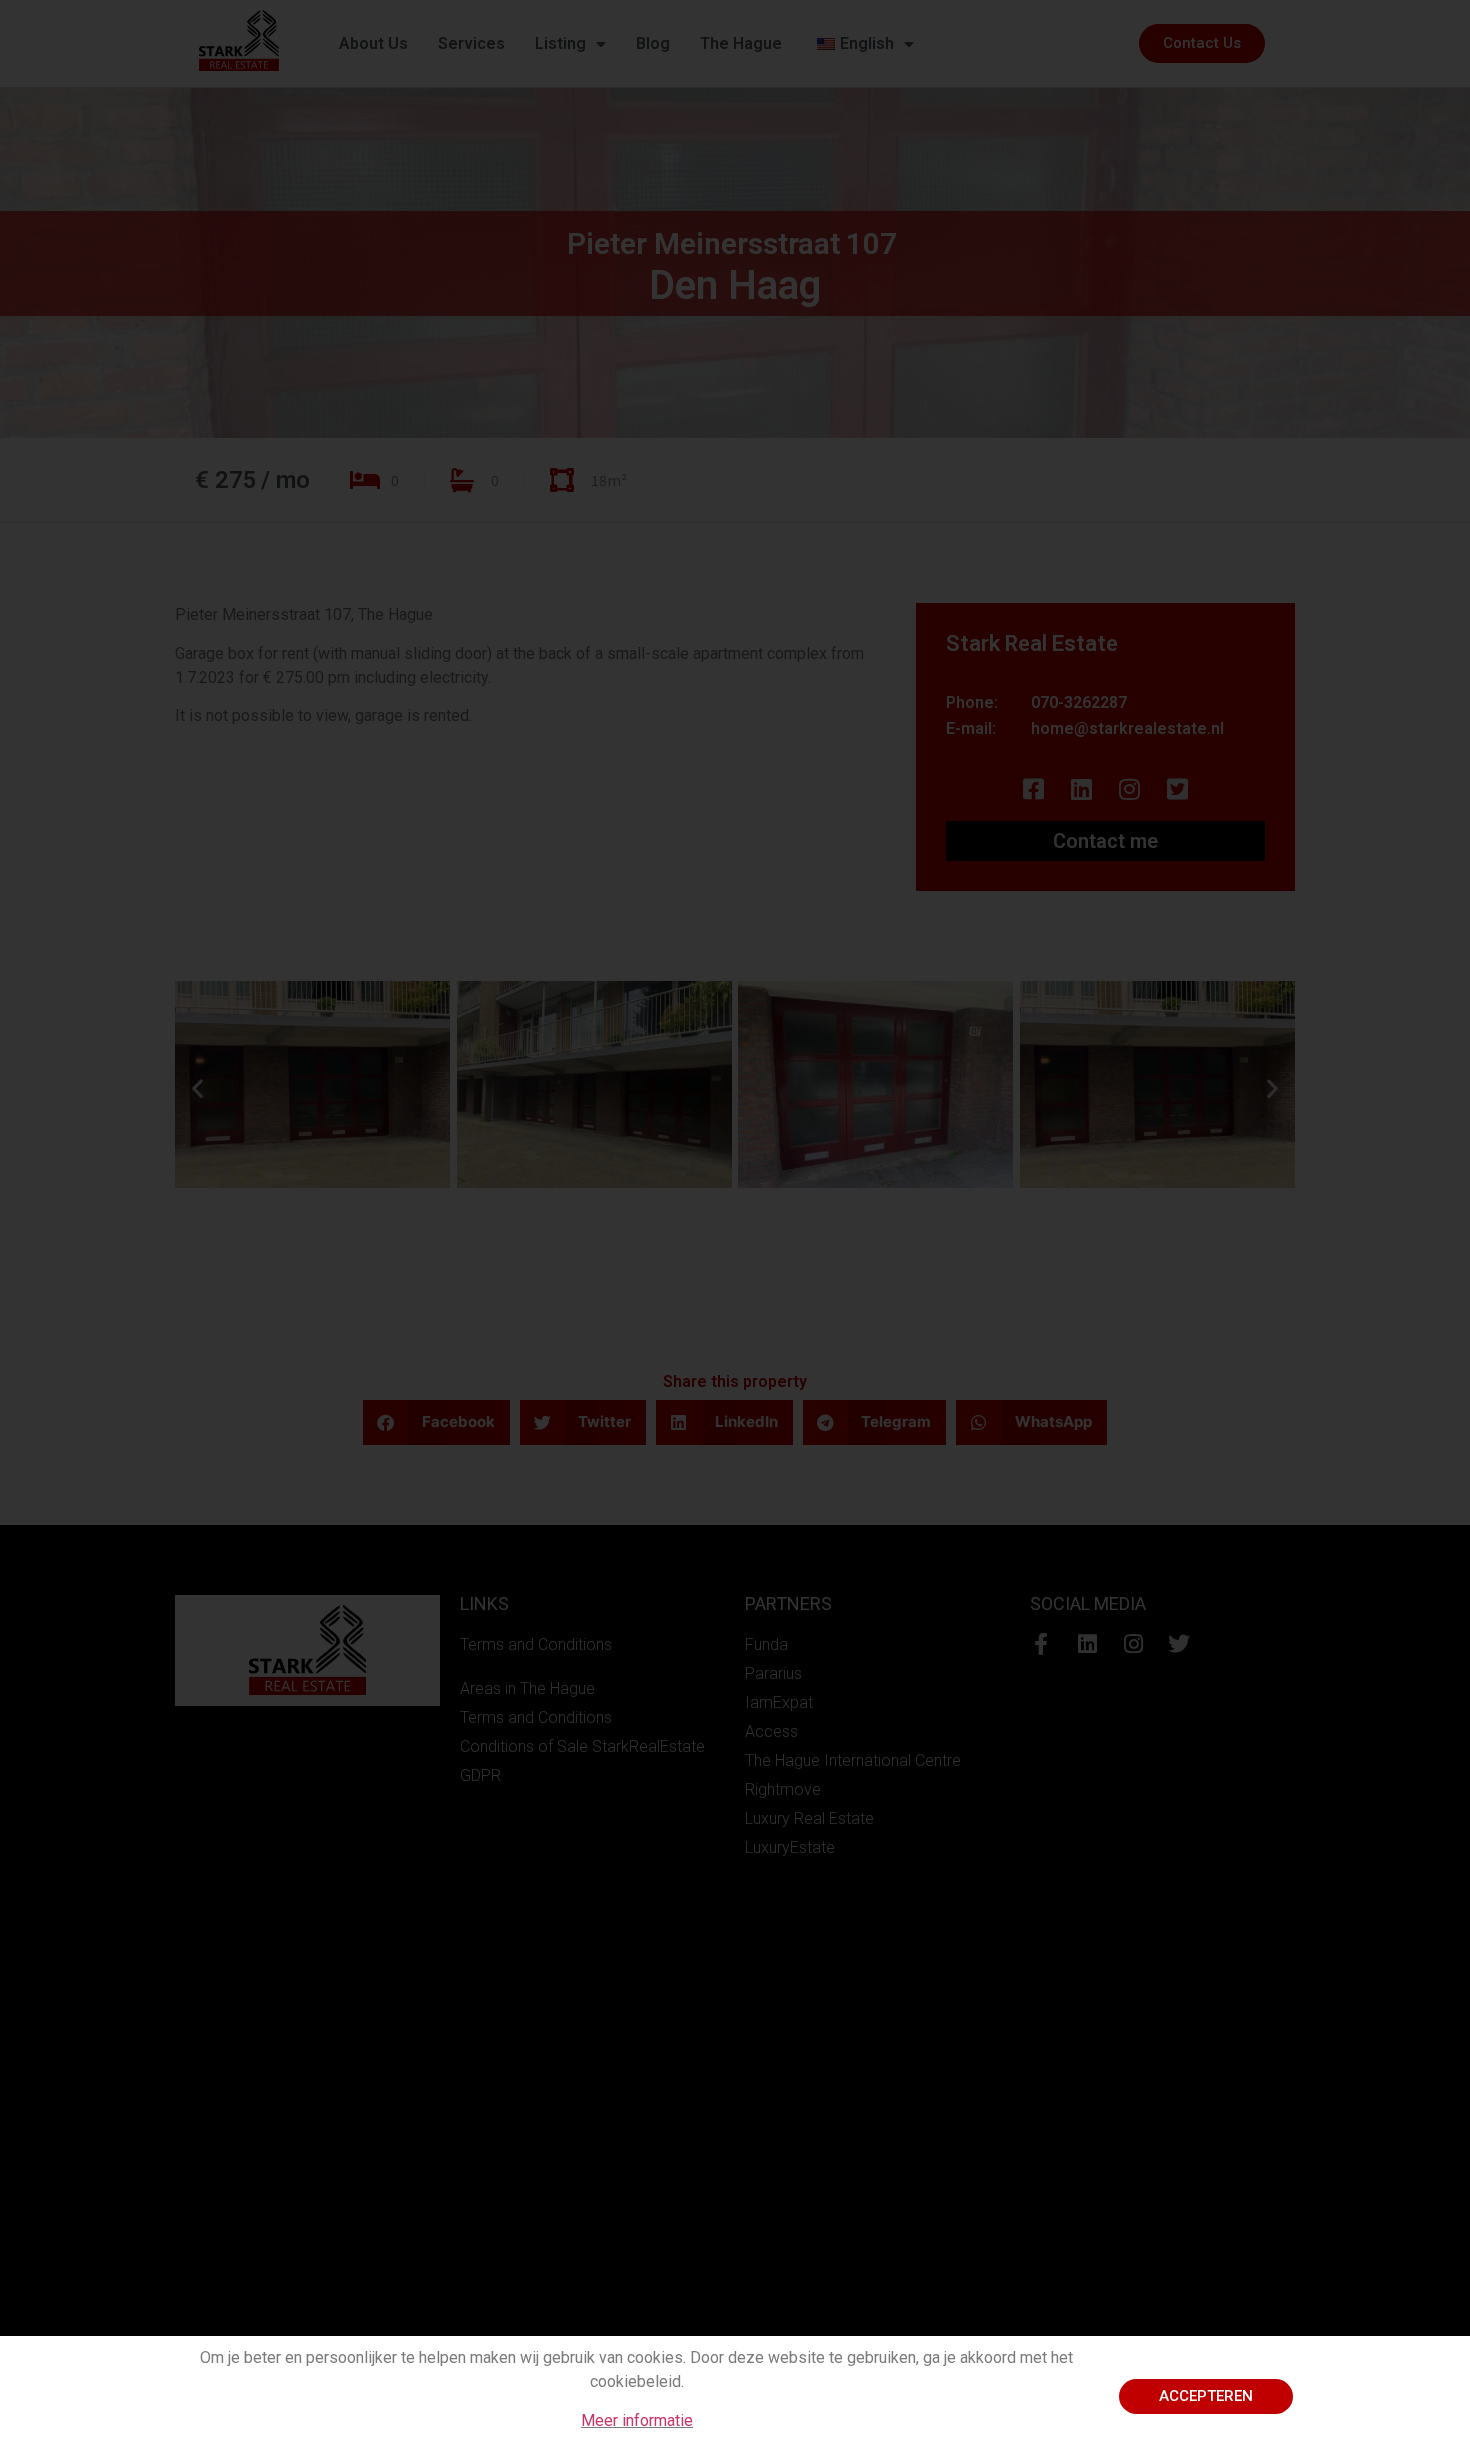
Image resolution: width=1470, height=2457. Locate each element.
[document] (735, 1228)
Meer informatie (637, 2420)
